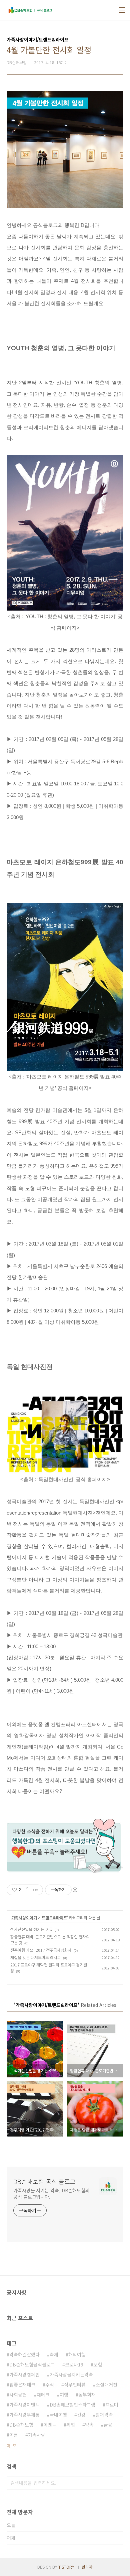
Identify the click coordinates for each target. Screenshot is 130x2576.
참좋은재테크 (22, 2385)
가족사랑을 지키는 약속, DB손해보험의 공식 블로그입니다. (51, 2194)
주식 (50, 2385)
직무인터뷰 (75, 2385)
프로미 (112, 2405)
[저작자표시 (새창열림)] (75, 1890)
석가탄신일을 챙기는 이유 (31, 1929)
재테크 (43, 2395)
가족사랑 (37, 2435)
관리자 (87, 2567)
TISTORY (66, 2567)
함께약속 (104, 2415)
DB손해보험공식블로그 (32, 2364)
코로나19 (74, 2364)
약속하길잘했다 (24, 2354)
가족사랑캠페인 (24, 2374)
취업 (71, 2425)
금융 (108, 2425)
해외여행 (77, 2354)
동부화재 (87, 2395)
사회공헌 (18, 2395)
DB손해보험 (21, 2425)
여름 (14, 2435)
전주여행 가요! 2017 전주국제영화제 (41, 1950)
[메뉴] (122, 10)
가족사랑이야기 (24, 1917)
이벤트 (50, 2425)
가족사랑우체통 (24, 2415)
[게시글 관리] (35, 1890)
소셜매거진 (106, 2385)
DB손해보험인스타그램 (72, 2405)
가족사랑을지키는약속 (71, 2374)
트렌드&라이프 (54, 1917)
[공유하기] (27, 1890)
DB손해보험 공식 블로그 (44, 2181)
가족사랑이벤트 (24, 2405)
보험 (98, 2364)
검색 (117, 2483)
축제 (54, 2354)
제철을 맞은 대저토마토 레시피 (36, 1957)
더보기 (12, 2445)
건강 (81, 2415)
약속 (89, 2425)
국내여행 (58, 2415)
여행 (64, 2395)
